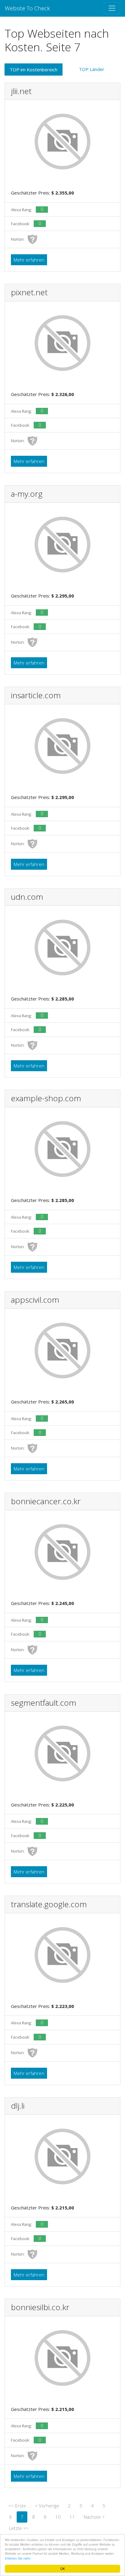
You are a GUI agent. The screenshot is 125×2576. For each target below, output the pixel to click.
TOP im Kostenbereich (34, 69)
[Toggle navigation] (112, 8)
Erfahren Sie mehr (18, 2558)
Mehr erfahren (29, 260)
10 (58, 2517)
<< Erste (17, 2506)
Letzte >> (19, 2528)
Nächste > (94, 2517)
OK (63, 2569)
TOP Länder (92, 69)
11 (72, 2517)
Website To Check (27, 8)
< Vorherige (47, 2506)
